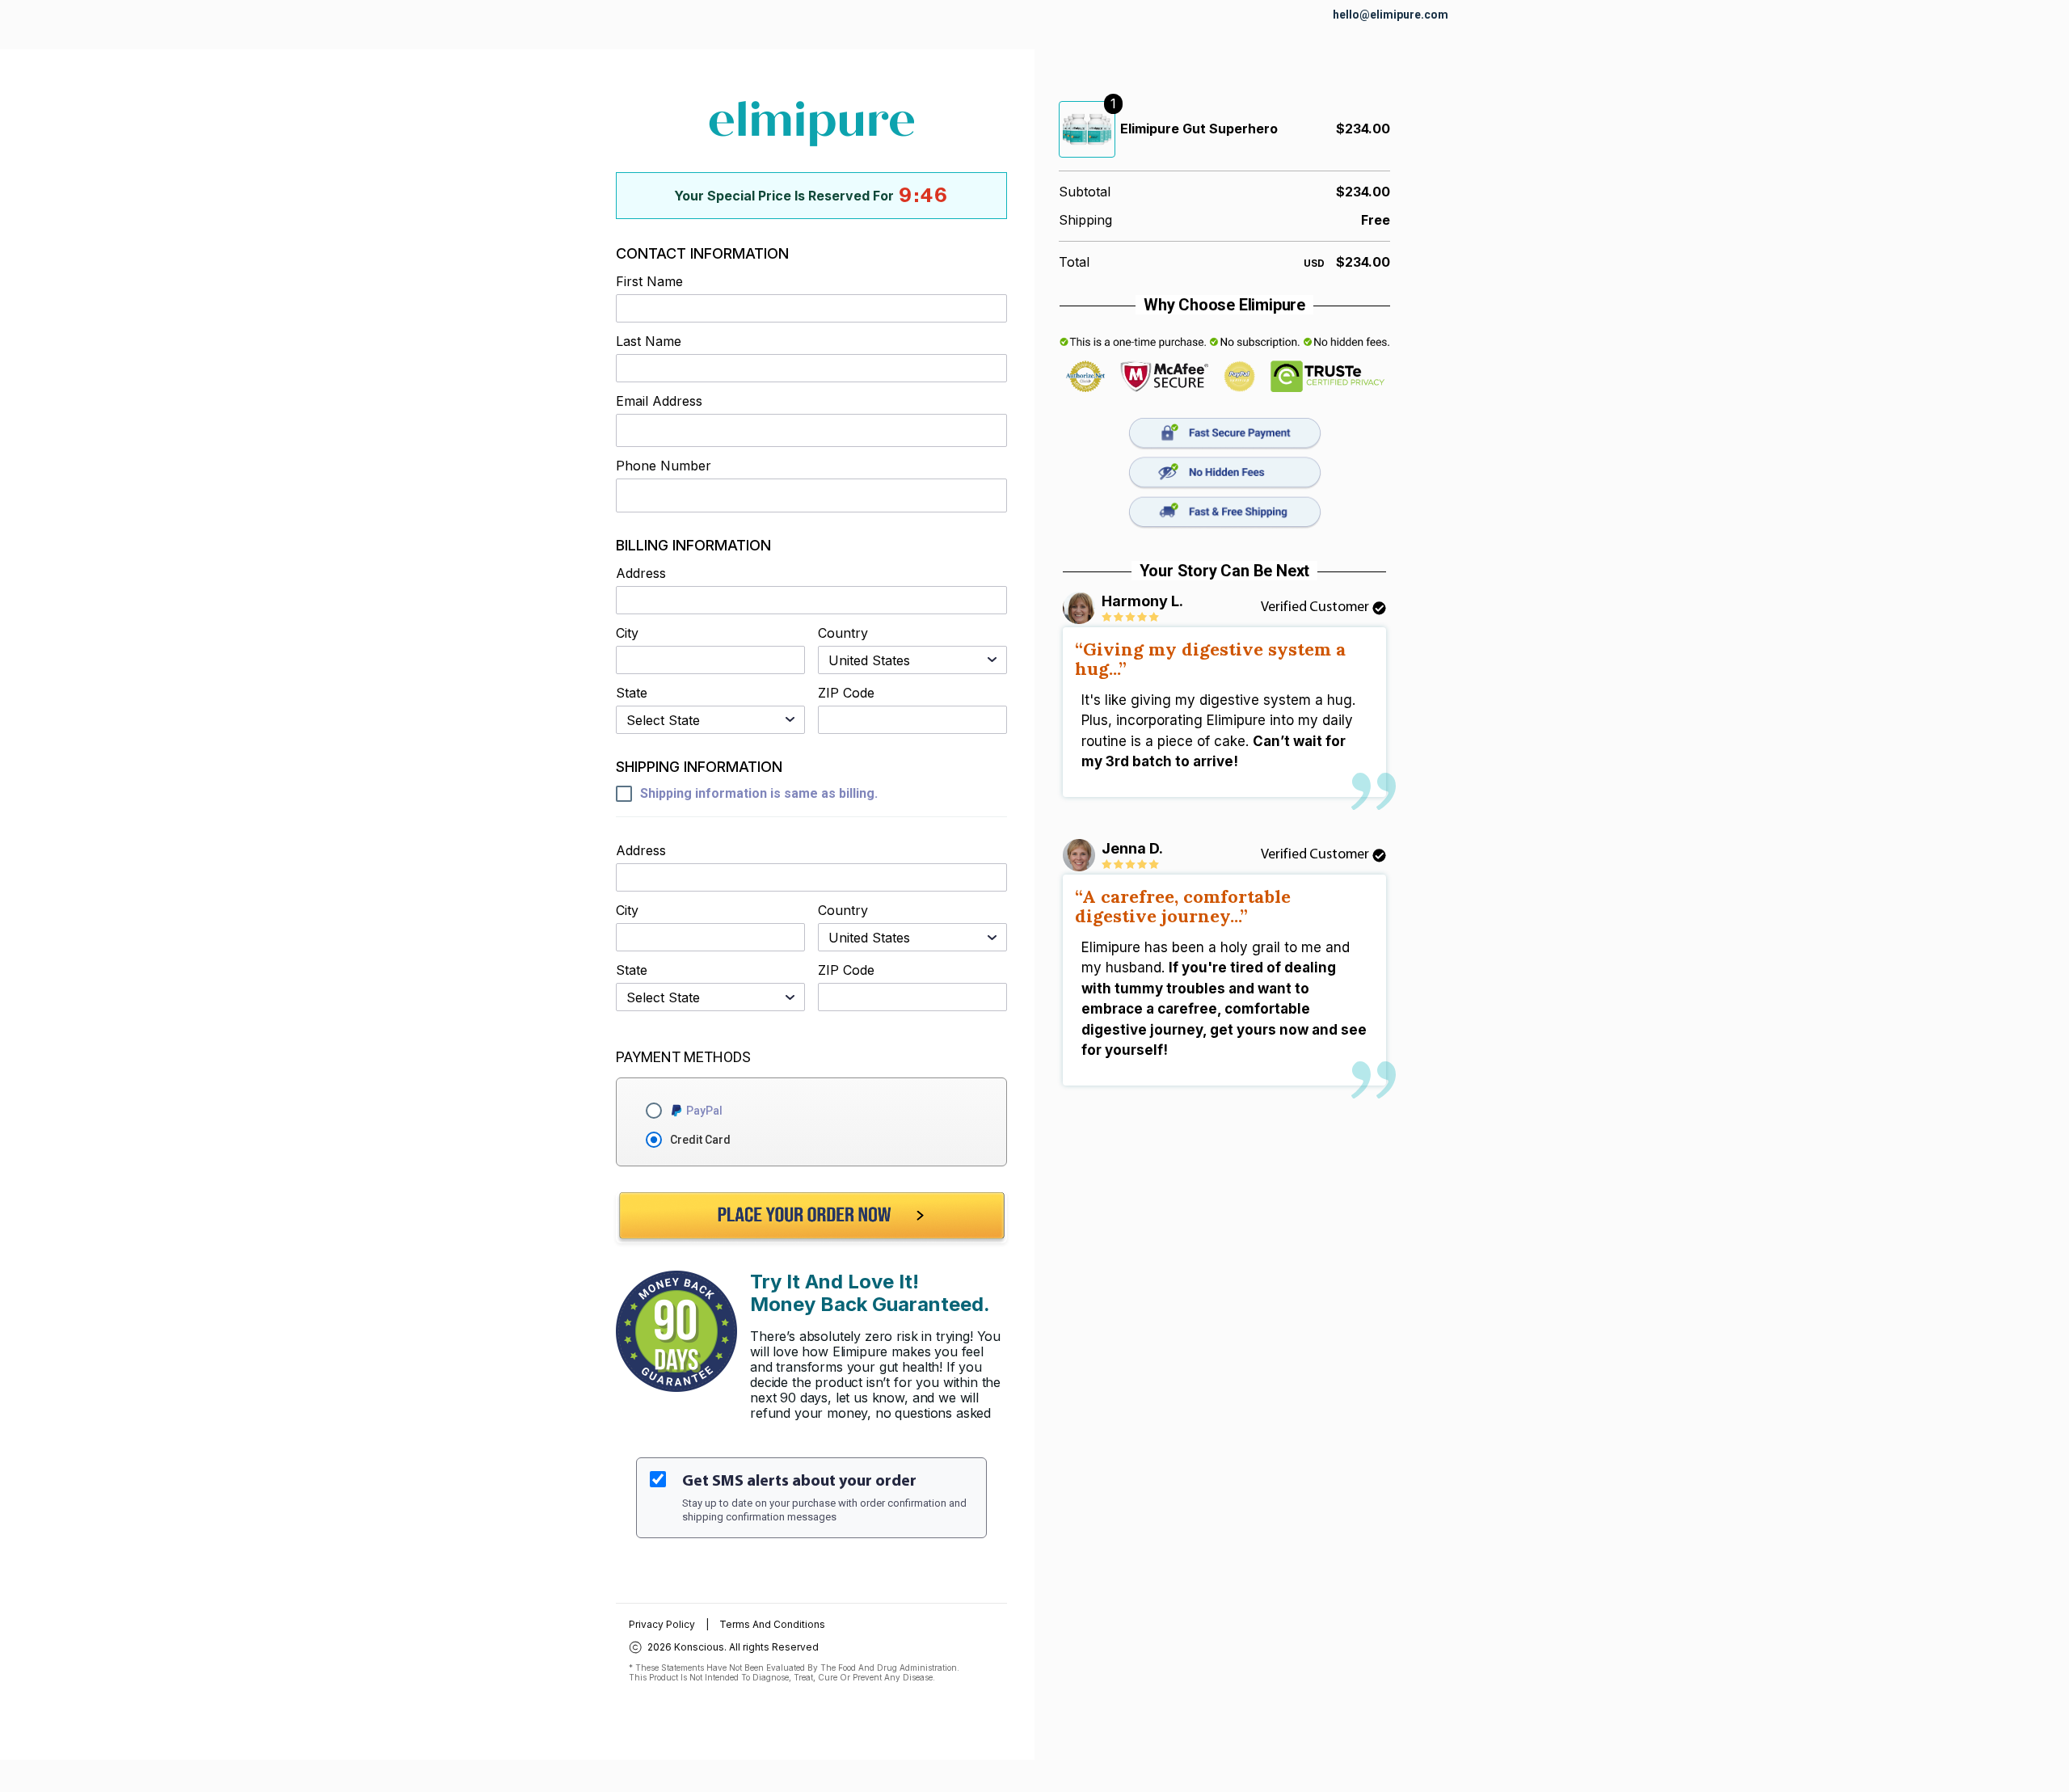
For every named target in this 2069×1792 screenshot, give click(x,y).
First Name (649, 282)
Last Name (649, 342)
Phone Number (664, 466)
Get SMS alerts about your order (799, 1482)
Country (843, 633)
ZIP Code (846, 693)
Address (641, 573)
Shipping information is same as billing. (759, 794)
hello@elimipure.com (1391, 15)
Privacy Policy (662, 1624)
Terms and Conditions (772, 1624)
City (627, 633)
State (632, 693)
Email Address (659, 401)
